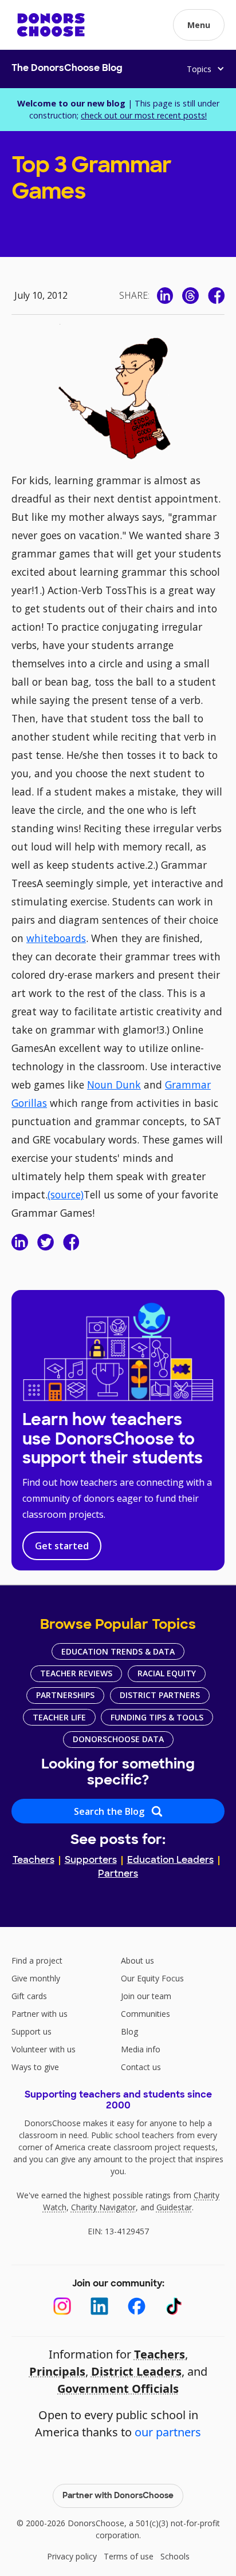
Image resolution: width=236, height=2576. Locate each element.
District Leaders (136, 2371)
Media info (141, 2049)
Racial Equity (167, 1673)
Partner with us (40, 2014)
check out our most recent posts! (144, 115)
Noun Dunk (114, 1085)
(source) (66, 1194)
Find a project (37, 1960)
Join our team (146, 1996)
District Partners (160, 1695)
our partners (168, 2432)
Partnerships (65, 1695)
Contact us (141, 2067)
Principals (57, 2371)
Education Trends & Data (118, 1651)
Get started (62, 1546)
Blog (129, 2031)
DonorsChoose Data (118, 1739)
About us (137, 1960)
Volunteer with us (44, 2049)
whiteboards (56, 938)
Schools (175, 2556)
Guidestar (174, 2207)
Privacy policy (72, 2556)
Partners (118, 1874)
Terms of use (129, 2556)
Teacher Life (59, 1717)
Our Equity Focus (152, 1978)
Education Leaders (170, 1861)
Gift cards (29, 1996)
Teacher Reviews (76, 1673)
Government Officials (118, 2389)
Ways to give (35, 2067)
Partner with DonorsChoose (118, 2496)
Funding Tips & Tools (157, 1717)
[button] (199, 25)
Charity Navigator (103, 2207)
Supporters (91, 1861)
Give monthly (36, 1978)
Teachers (34, 1861)
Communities (145, 2014)
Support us (32, 2031)
